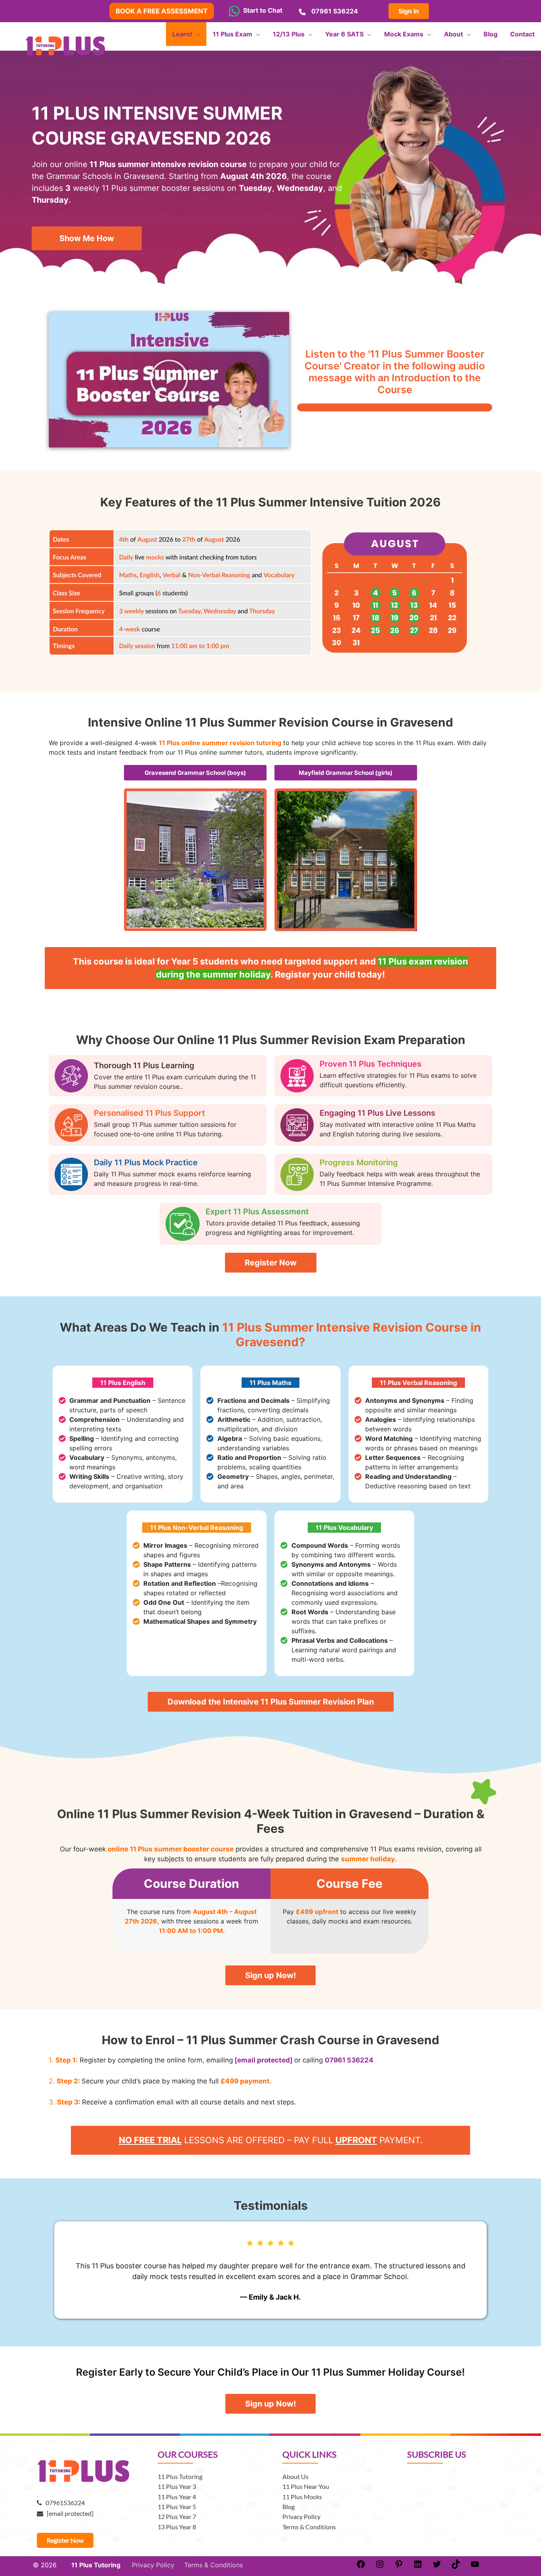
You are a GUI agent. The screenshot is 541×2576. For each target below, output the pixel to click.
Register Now (65, 2540)
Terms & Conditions (309, 2527)
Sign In (409, 11)
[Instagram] (380, 2566)
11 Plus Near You (306, 2486)
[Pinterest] (399, 2566)
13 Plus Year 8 (177, 2527)
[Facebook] (361, 2566)
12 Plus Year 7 (177, 2516)
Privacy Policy (301, 2516)
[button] (169, 380)
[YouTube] (475, 2566)
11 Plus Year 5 (177, 2507)
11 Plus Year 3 (177, 2486)
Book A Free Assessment (162, 11)
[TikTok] (456, 2566)
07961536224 (63, 2503)
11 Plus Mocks (302, 2497)
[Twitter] (437, 2566)
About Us (295, 2476)
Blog (289, 2507)
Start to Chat (261, 10)
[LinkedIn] (418, 2566)
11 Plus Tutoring (180, 2476)
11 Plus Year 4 (177, 2497)
